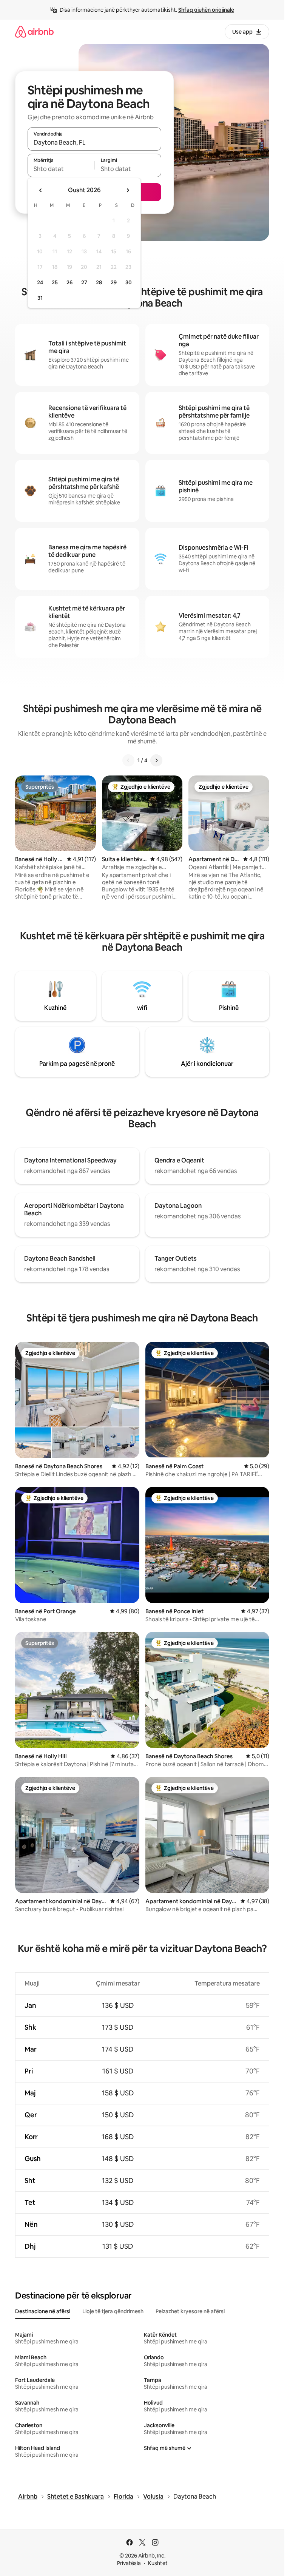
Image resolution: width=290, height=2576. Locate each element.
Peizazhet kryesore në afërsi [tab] (190, 2311)
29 (114, 282)
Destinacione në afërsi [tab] (43, 2311)
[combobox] (94, 142)
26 (69, 282)
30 (129, 282)
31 (40, 298)
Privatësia (129, 2563)
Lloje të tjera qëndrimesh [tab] (113, 2311)
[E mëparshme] (128, 760)
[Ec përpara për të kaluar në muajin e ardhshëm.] (128, 190)
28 (99, 282)
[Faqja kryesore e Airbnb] (34, 32)
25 (55, 282)
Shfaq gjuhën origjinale (206, 10)
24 (40, 282)
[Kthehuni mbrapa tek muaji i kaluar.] (41, 190)
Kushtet (158, 2563)
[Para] (156, 760)
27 (84, 282)
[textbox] (61, 169)
